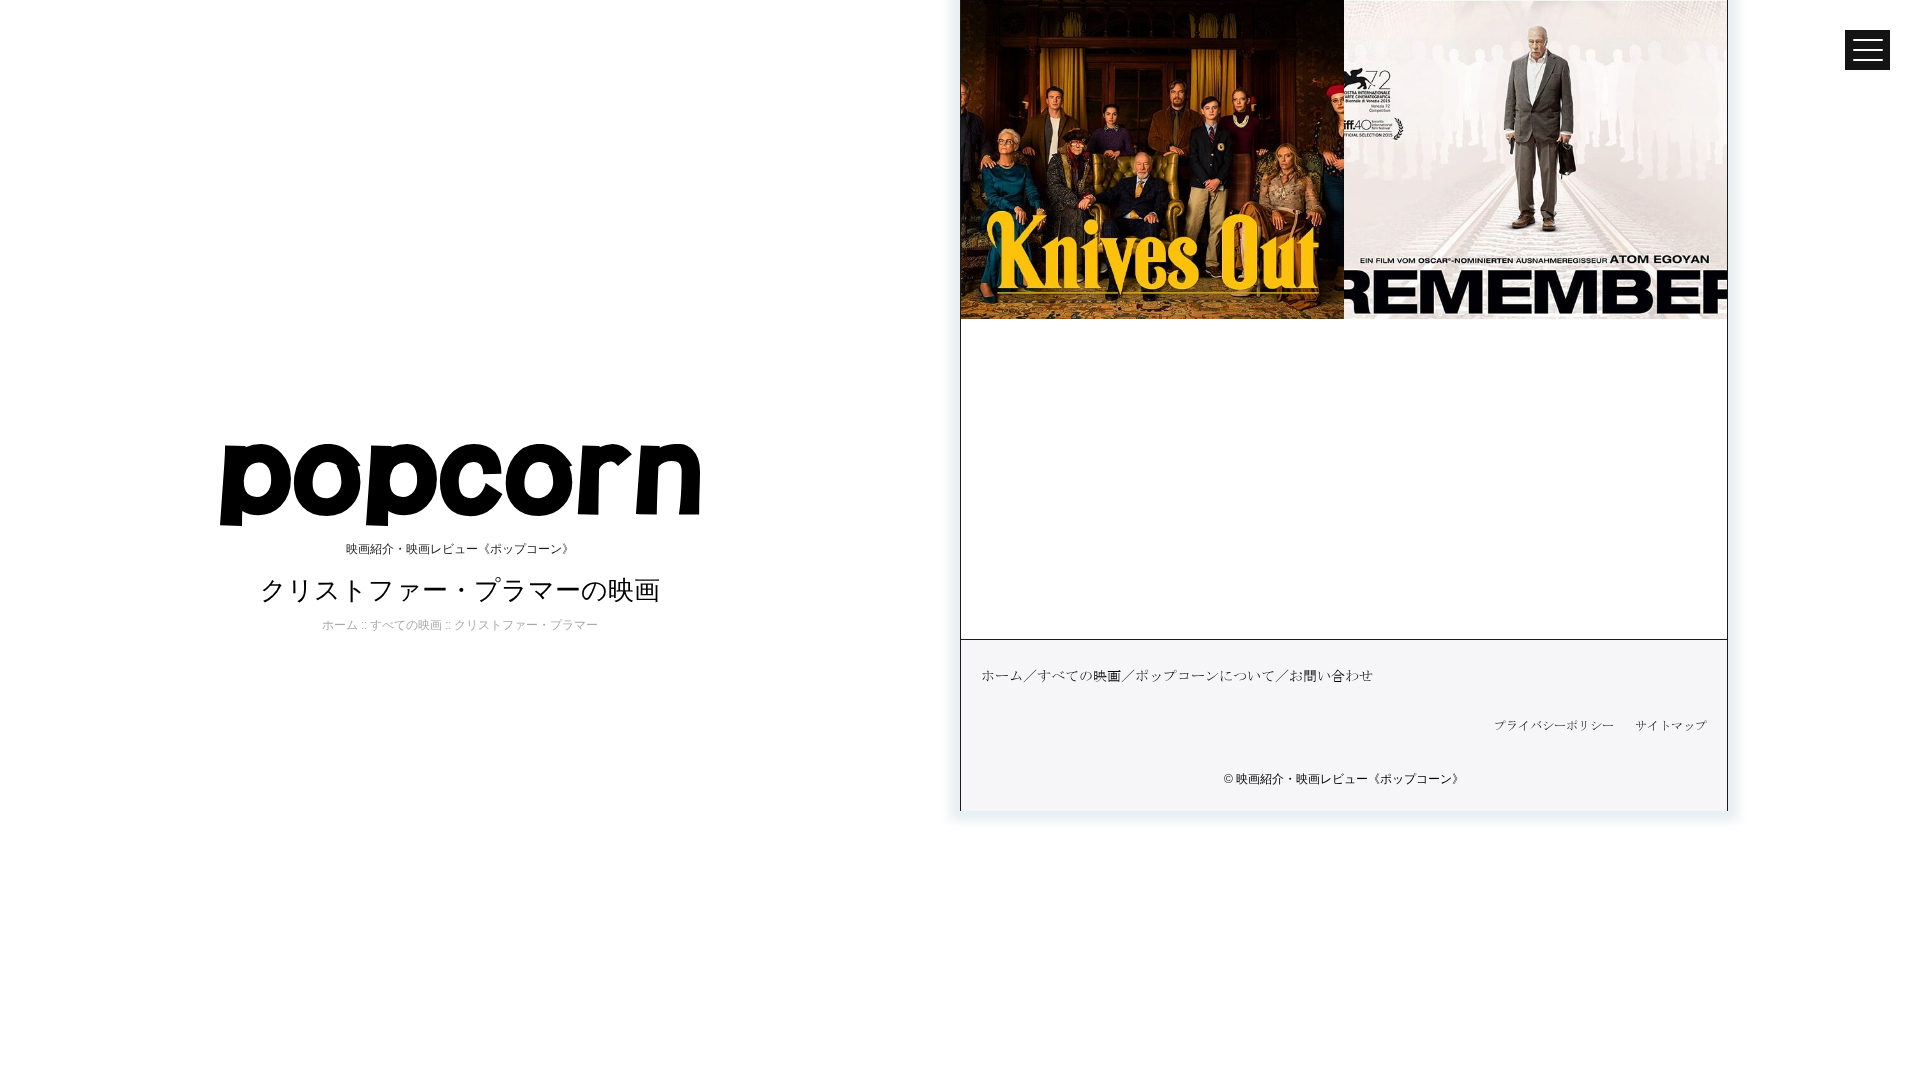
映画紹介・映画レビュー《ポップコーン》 (1350, 779)
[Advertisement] (1344, 479)
